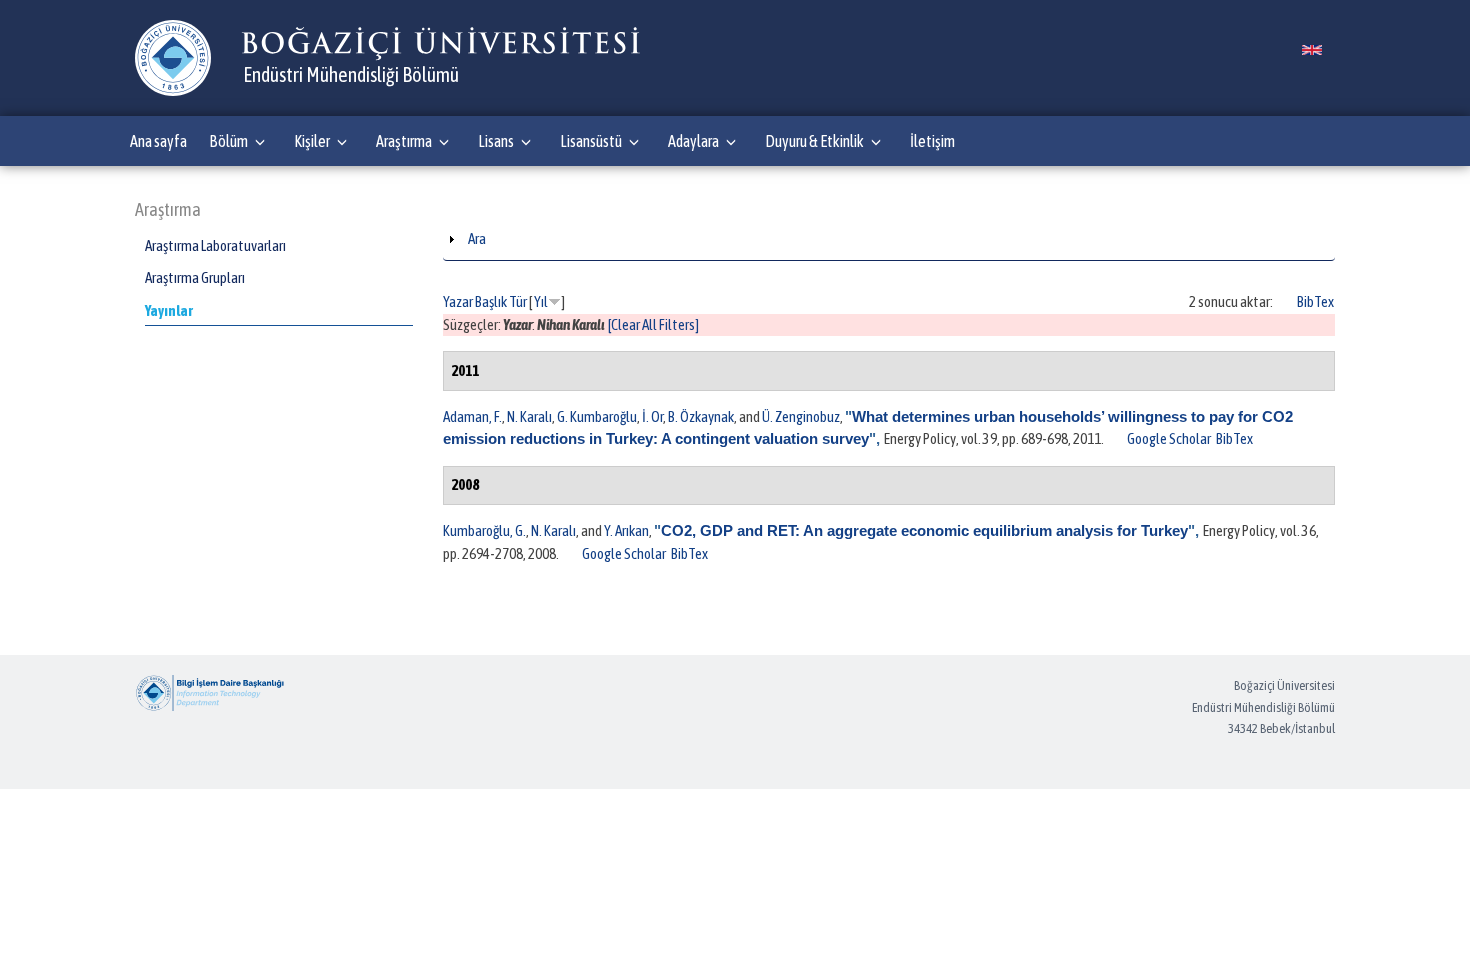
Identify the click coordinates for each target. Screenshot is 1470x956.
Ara (477, 238)
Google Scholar (1169, 438)
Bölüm (228, 141)
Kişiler (312, 141)
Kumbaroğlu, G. (484, 530)
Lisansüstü (591, 141)
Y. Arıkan (626, 530)
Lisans (496, 141)
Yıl (541, 301)
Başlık (491, 301)
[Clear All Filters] (653, 324)
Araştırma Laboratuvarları (215, 245)
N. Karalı (529, 416)
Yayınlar (169, 310)
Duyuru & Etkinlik (814, 141)
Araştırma (404, 141)
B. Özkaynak (701, 416)
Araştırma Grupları (195, 277)
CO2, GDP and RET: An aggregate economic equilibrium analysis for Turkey (924, 530)
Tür (518, 301)
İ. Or (652, 416)
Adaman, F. (472, 416)
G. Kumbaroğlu (597, 416)
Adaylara (693, 141)
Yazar (458, 301)
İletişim (932, 141)
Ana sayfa (158, 141)
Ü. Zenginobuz (801, 416)
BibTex (1315, 301)
